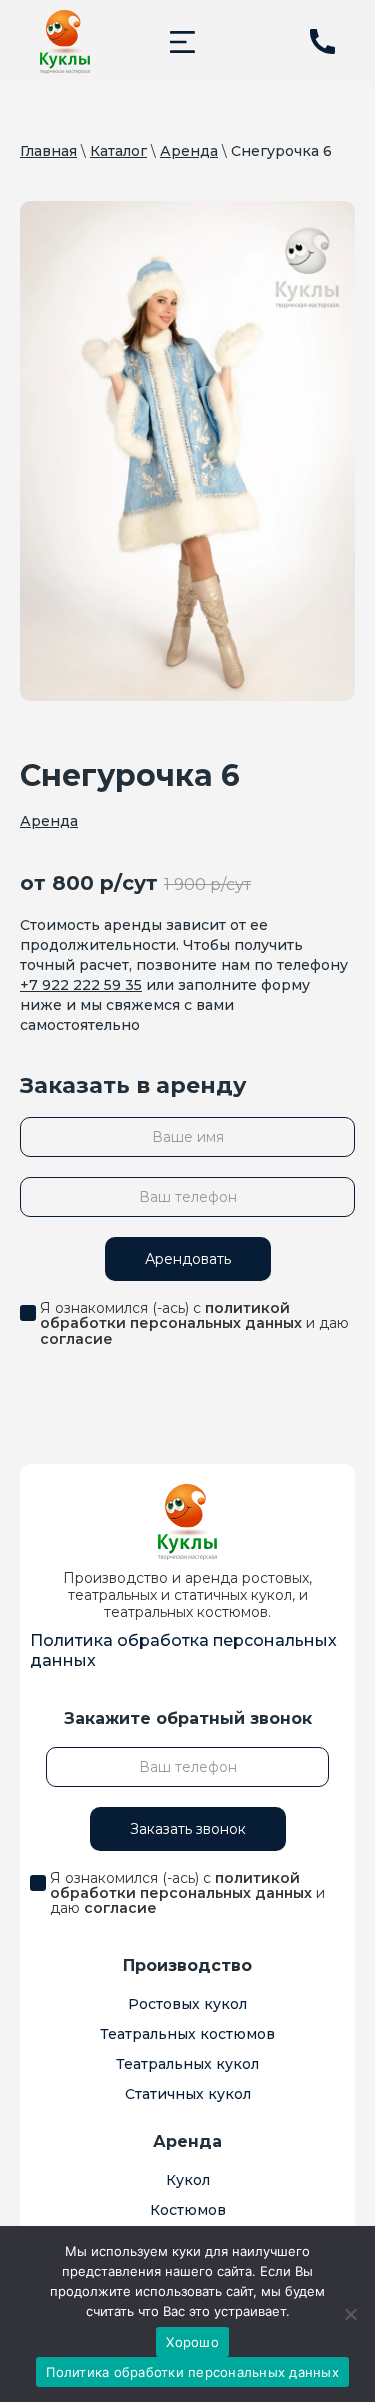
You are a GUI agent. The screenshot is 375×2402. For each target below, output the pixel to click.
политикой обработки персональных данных (171, 1315)
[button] (182, 41)
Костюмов (188, 2210)
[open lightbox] (187, 451)
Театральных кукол (187, 2064)
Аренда (189, 151)
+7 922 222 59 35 (81, 985)
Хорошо (192, 2342)
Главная (48, 151)
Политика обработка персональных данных (183, 1650)
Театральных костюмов (187, 2034)
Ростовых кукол (187, 2004)
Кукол (188, 2180)
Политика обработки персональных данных (192, 2372)
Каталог (118, 151)
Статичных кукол (188, 2094)
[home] (65, 42)
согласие (76, 1339)
